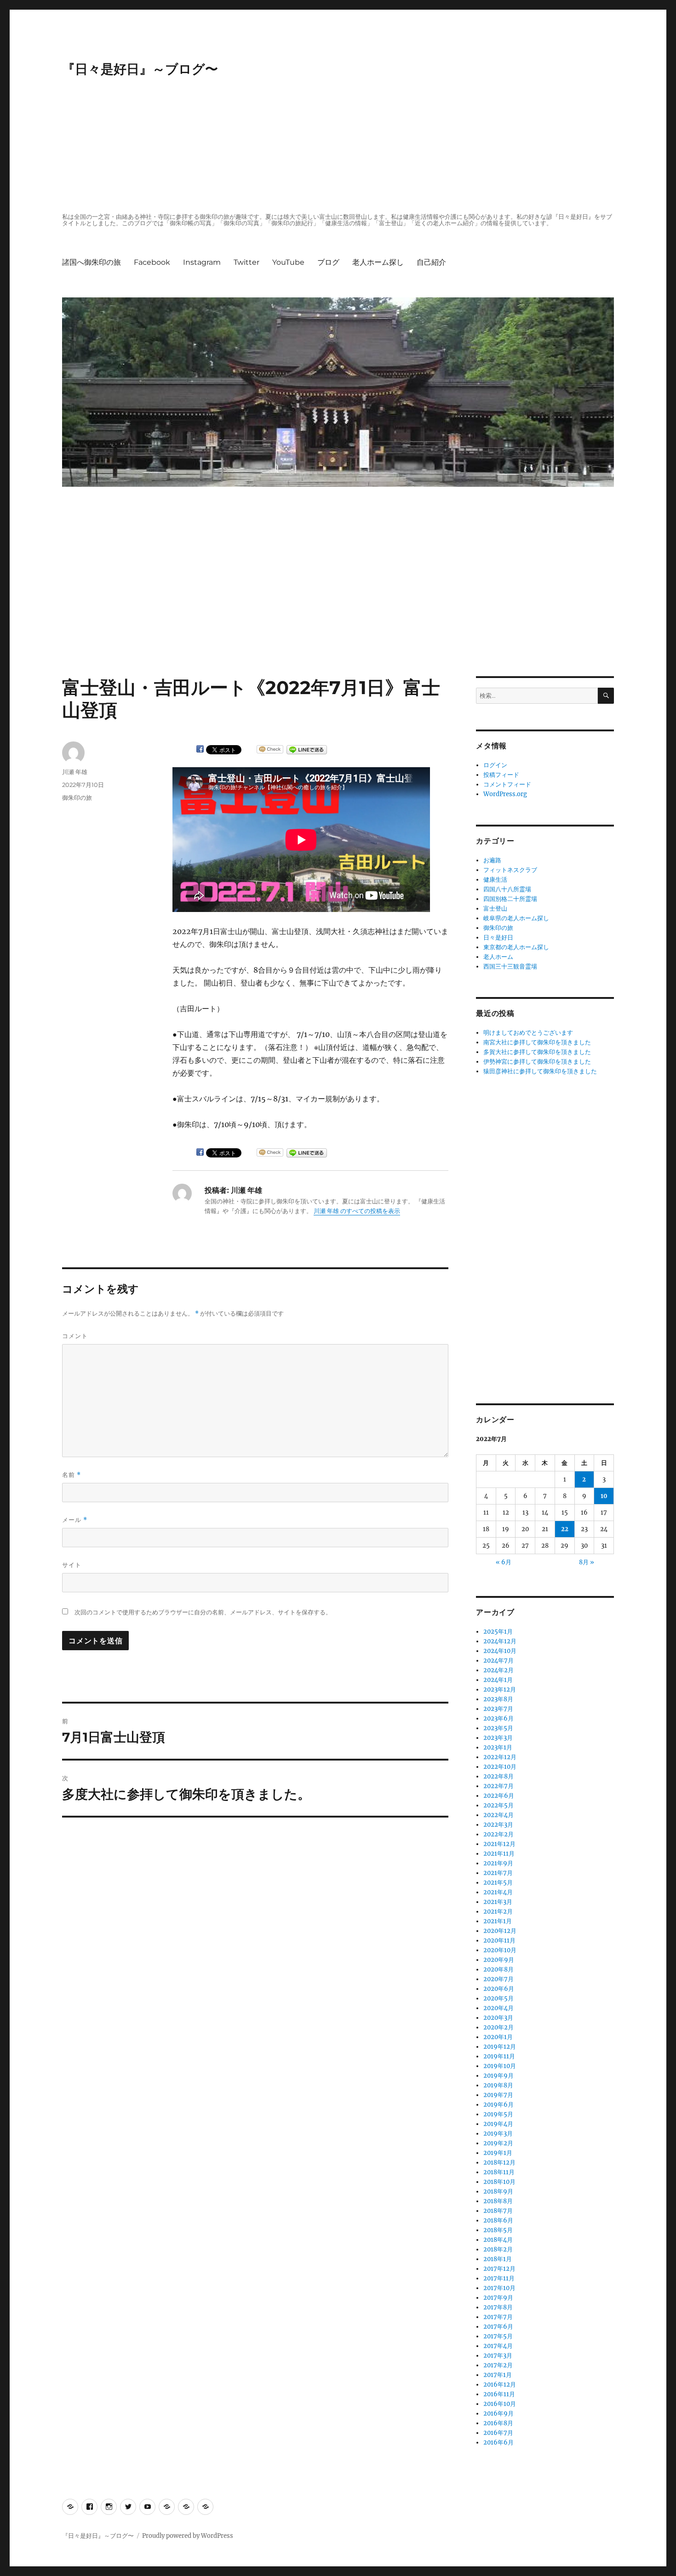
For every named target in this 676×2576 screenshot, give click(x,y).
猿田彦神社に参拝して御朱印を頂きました (540, 1071)
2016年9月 (498, 2414)
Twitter (246, 262)
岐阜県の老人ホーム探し (516, 918)
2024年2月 (498, 1670)
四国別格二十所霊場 (510, 899)
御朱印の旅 (77, 798)
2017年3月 (498, 2356)
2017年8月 (498, 2307)
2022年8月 (498, 1776)
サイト (72, 1565)
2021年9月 (498, 1863)
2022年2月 (498, 1834)
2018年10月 (499, 2182)
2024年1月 (498, 1680)
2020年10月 (500, 1950)
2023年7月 (498, 1709)
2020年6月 (499, 1989)
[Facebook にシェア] (200, 749)
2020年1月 (498, 2037)
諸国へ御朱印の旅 (92, 262)
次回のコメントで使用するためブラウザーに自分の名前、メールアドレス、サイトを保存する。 (203, 1612)
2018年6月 (498, 2220)
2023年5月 (498, 1728)
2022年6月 (499, 1796)
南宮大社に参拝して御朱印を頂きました (537, 1042)
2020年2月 (498, 2027)
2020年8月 (498, 1969)
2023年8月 (498, 1699)
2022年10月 (500, 1767)
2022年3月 (498, 1825)
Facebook (152, 262)
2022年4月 (498, 1815)
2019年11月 (499, 2056)
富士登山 (495, 909)
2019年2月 (498, 2143)
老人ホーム (498, 957)
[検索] (606, 696)
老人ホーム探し (378, 262)
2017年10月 (499, 2288)
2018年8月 (498, 2201)
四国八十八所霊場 (507, 889)
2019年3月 (498, 2134)
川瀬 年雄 (75, 772)
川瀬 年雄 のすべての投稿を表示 (357, 1211)
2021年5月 (498, 1883)
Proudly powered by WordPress (188, 2536)
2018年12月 (499, 2163)
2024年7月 (498, 1661)
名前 (72, 1475)
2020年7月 (498, 1979)
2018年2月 (498, 2249)
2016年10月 (500, 2404)
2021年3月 (498, 1902)
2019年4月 (498, 2124)
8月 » (587, 1562)
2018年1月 (498, 2259)
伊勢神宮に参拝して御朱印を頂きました (537, 1062)
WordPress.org (505, 794)
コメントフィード (507, 784)
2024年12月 (500, 1641)
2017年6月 (498, 2327)
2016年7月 (498, 2433)
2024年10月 (500, 1651)
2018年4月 (498, 2240)
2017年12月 (499, 2269)
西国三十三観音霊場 (510, 966)
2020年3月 (498, 2018)
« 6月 (504, 1562)
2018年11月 (499, 2172)
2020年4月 (498, 2008)
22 (565, 1529)
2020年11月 (499, 1941)
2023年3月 (498, 1738)
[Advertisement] (340, 146)
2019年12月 (500, 2047)
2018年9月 (498, 2191)
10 (604, 1496)
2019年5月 (498, 2114)
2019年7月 (498, 2095)
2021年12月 (499, 1844)
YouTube (288, 262)
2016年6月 (498, 2442)
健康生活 (495, 880)
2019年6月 (498, 2105)
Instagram (202, 262)
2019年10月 (500, 2066)
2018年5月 (498, 2230)
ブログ (328, 262)
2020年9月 (499, 1960)
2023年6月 (498, 1718)
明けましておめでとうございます (528, 1033)
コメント (75, 1336)
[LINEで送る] (307, 750)
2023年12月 (500, 1690)
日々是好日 (498, 938)
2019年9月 (498, 2076)
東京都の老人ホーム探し (516, 947)
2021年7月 (498, 1873)
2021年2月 (498, 1912)
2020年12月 (500, 1931)
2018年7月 (498, 2211)
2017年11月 (499, 2278)
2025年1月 (498, 1632)
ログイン (495, 765)
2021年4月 (498, 1892)
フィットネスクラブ (510, 870)
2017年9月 (498, 2298)
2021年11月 (499, 1854)
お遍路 (492, 860)
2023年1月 (498, 1747)
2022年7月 (498, 1786)
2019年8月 (498, 2085)
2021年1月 (498, 1921)
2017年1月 (498, 2375)
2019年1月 (498, 2153)
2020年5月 (498, 1998)
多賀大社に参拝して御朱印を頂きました (537, 1052)
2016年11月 (499, 2394)
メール (75, 1520)
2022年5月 (498, 1805)
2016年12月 (500, 2385)
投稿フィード (501, 775)
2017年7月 (498, 2317)
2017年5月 (498, 2336)
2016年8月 (498, 2423)
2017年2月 (498, 2365)
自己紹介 (431, 262)
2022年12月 (500, 1757)
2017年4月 (498, 2346)
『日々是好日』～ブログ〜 (140, 69)
